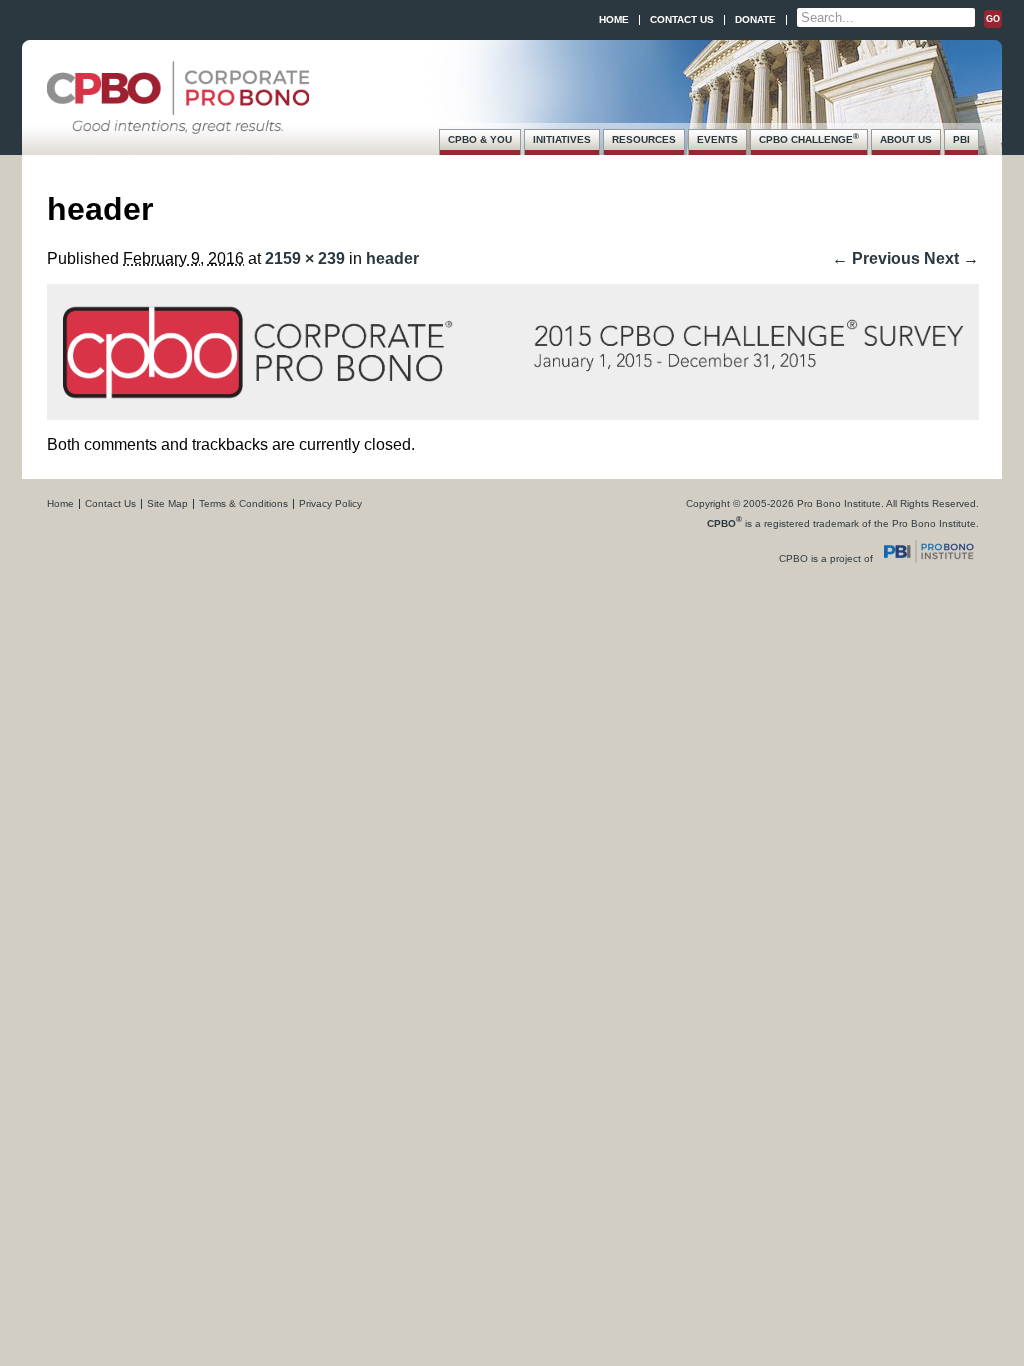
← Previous (876, 258)
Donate (755, 19)
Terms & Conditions (243, 503)
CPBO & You (480, 139)
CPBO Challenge (809, 138)
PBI (961, 139)
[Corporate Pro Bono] (178, 124)
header (392, 258)
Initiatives (562, 139)
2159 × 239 (305, 258)
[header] (513, 394)
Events (717, 139)
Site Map (167, 503)
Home (614, 19)
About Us (906, 139)
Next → (951, 258)
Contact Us (682, 19)
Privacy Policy (330, 503)
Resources (644, 139)
